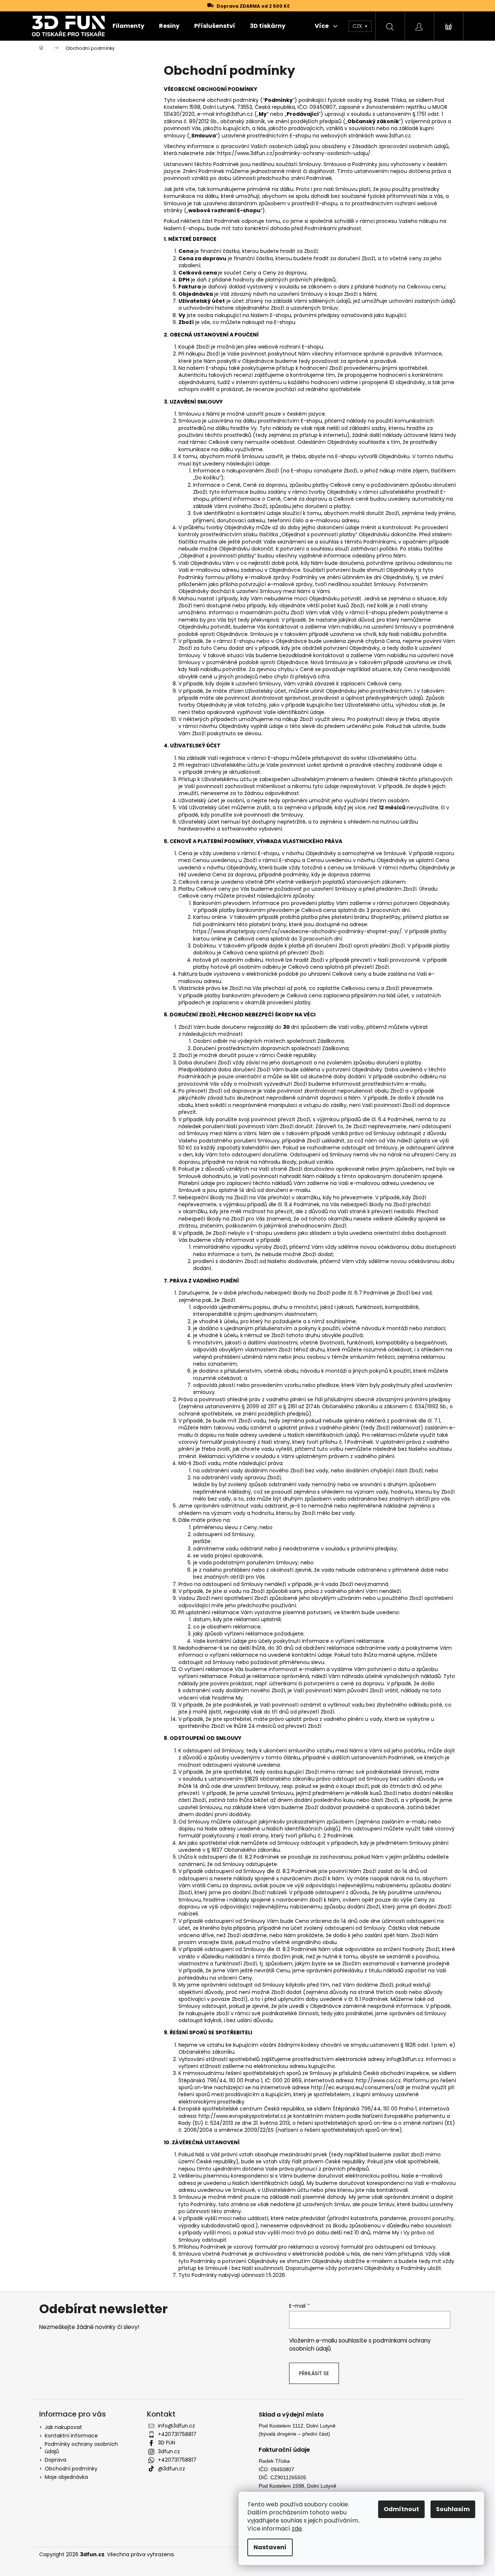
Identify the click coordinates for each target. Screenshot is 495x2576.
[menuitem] (128, 26)
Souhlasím (453, 2509)
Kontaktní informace (71, 2436)
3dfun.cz (169, 2451)
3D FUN (167, 2443)
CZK (358, 26)
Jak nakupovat (63, 2427)
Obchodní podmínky (71, 2469)
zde (297, 2529)
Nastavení (270, 2547)
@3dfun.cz (171, 2469)
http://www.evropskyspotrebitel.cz (242, 2116)
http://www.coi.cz (378, 2080)
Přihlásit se (314, 2373)
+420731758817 (177, 2434)
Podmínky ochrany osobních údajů (81, 2448)
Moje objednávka (66, 2477)
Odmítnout (401, 2509)
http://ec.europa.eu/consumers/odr (358, 2087)
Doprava (56, 2460)
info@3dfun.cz (176, 2426)
